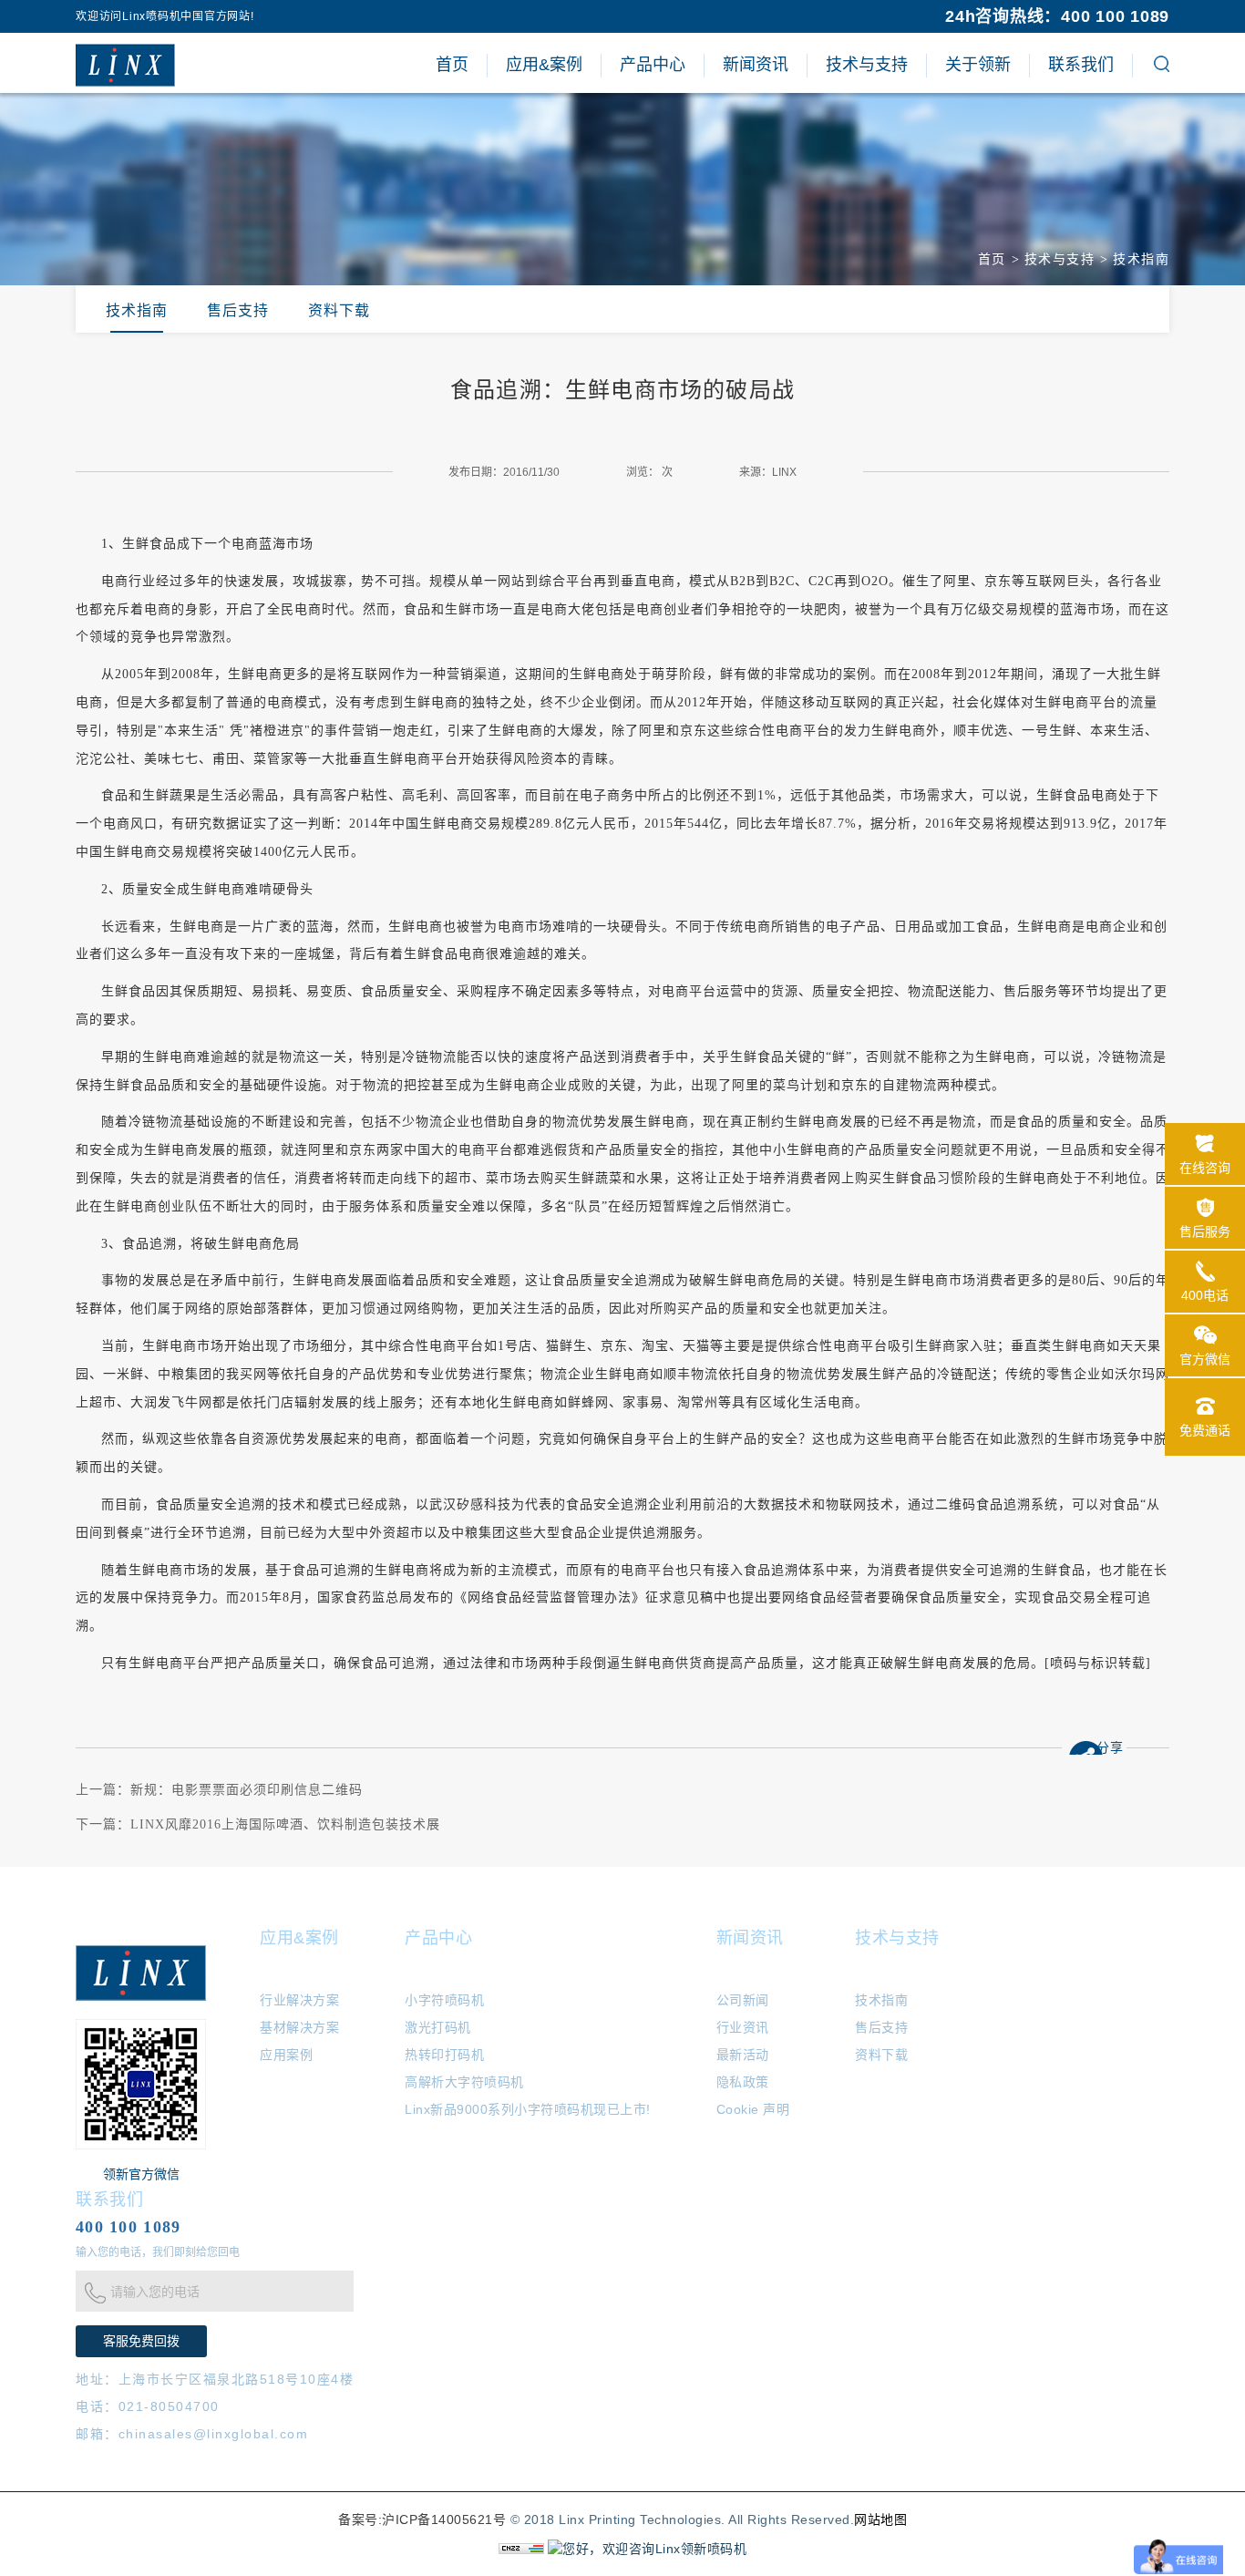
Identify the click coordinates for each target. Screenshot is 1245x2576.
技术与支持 (1060, 259)
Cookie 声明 (753, 2109)
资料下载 (339, 310)
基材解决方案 (299, 2027)
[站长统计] (521, 2547)
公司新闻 (743, 2000)
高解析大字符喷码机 (464, 2082)
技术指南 (1141, 259)
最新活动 (743, 2055)
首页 (992, 259)
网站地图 (880, 2519)
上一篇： (219, 1790)
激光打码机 (438, 2027)
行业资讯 (743, 2027)
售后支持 (238, 310)
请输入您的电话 (155, 2292)
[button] (1162, 67)
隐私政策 (743, 2082)
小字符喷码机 (444, 2000)
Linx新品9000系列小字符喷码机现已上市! (528, 2109)
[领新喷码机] (125, 65)
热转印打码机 (444, 2055)
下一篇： (258, 1824)
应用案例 (286, 2055)
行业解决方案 (299, 2000)
